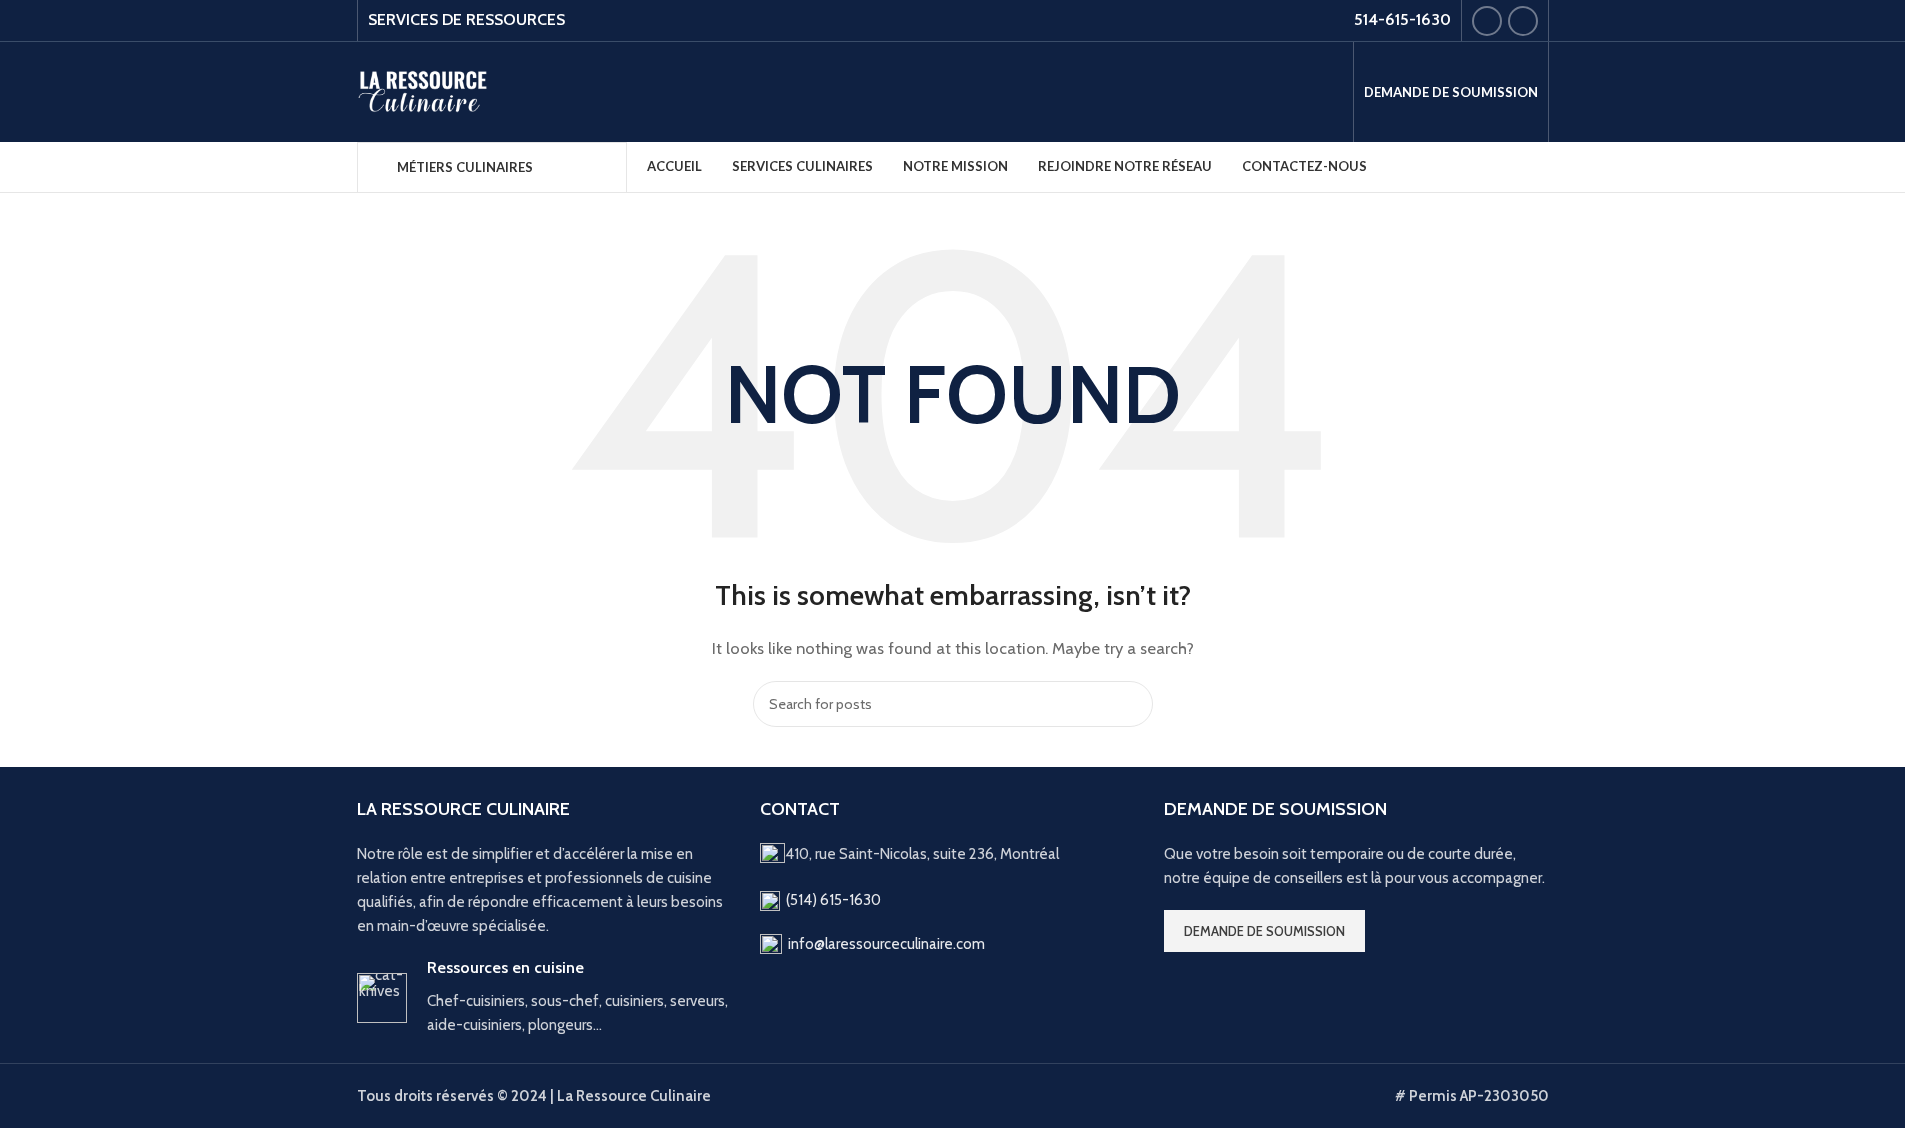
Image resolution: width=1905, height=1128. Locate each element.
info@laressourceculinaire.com (886, 944)
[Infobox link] (549, 997)
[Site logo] (424, 91)
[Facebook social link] (1487, 21)
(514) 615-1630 (833, 900)
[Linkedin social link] (1523, 21)
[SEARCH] (1130, 704)
